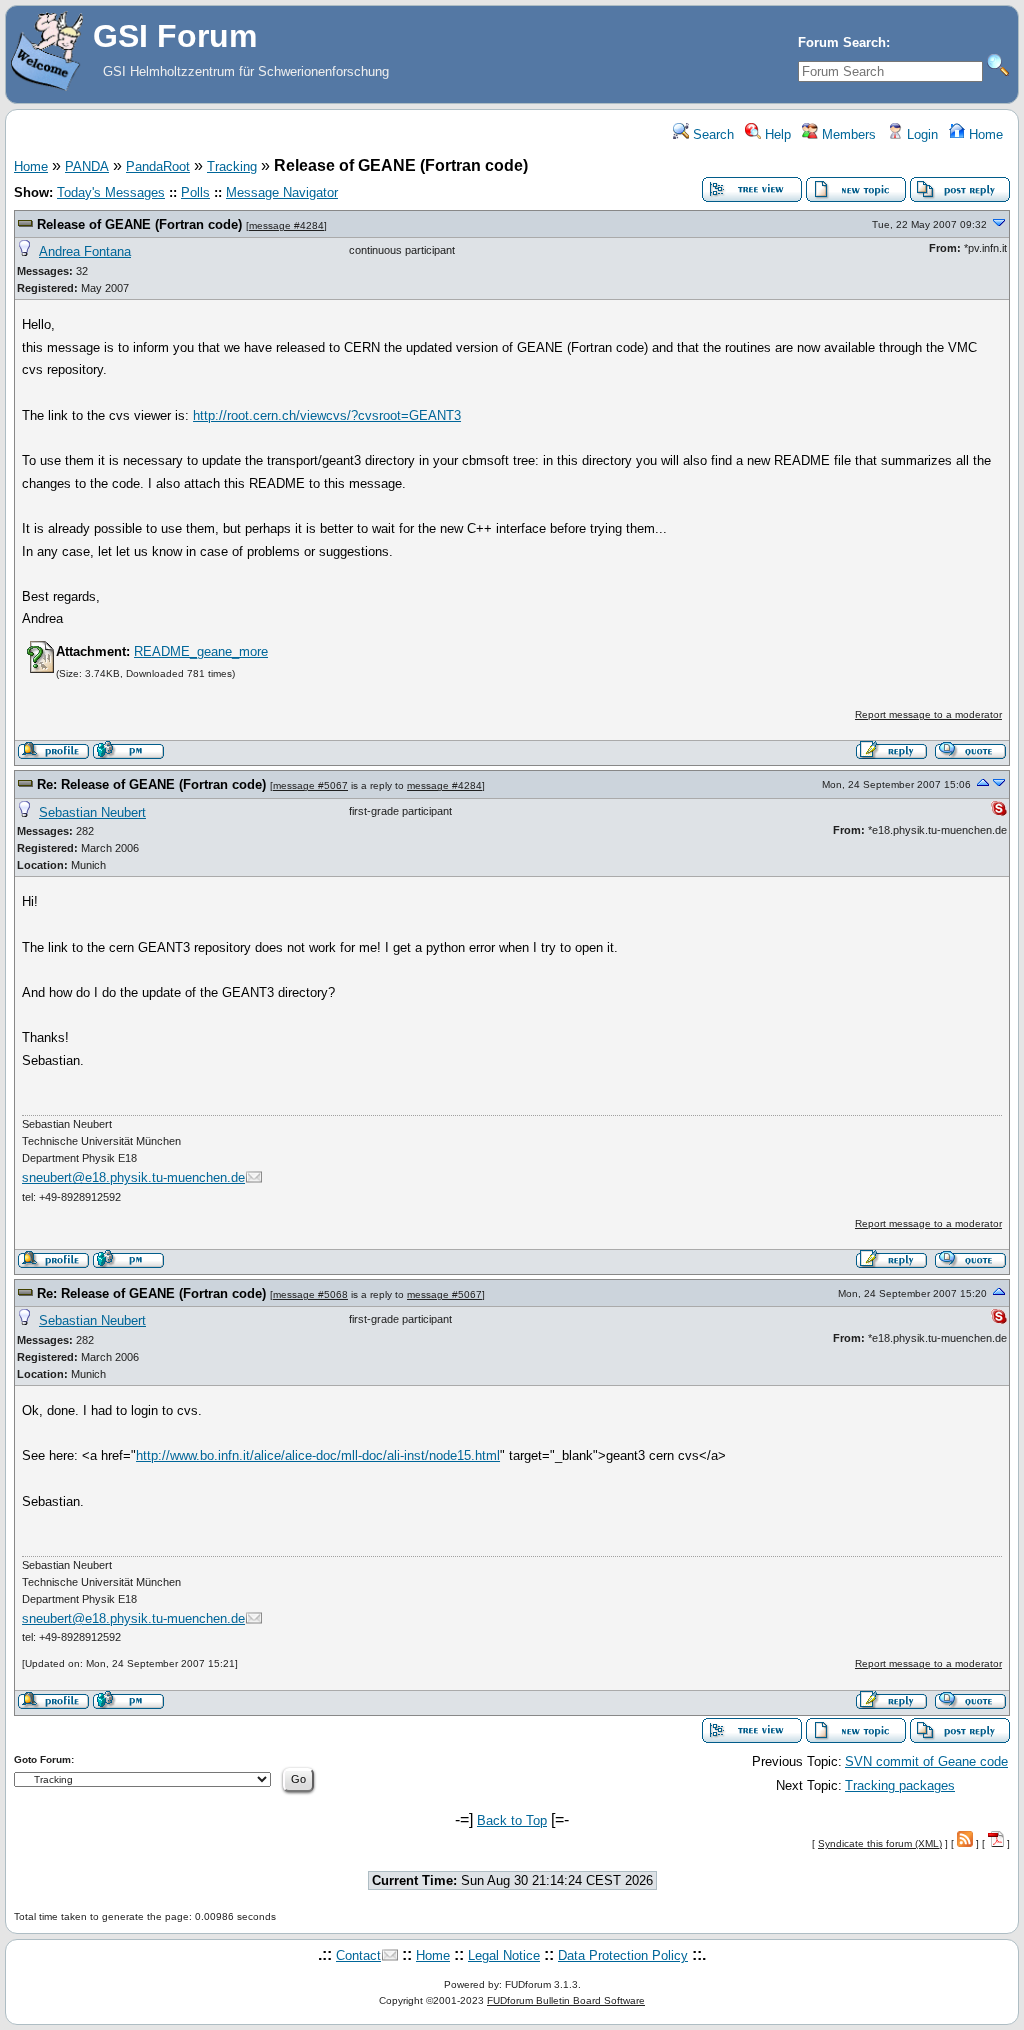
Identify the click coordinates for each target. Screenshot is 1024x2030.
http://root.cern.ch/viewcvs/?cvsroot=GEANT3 (327, 415)
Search (711, 134)
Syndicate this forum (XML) (880, 1843)
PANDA (87, 166)
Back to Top (512, 1820)
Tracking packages (900, 1785)
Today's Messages (111, 192)
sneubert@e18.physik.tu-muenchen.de (133, 1177)
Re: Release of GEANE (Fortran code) (151, 784)
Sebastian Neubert (92, 812)
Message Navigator (282, 192)
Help (776, 134)
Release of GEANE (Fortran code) (139, 224)
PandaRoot (158, 166)
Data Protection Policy (623, 1955)
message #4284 (286, 225)
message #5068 (310, 1294)
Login (920, 134)
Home (984, 134)
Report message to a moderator (928, 714)
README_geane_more (201, 651)
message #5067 (310, 785)
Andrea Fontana (85, 251)
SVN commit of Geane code (926, 1761)
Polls (195, 192)
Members (847, 134)
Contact (358, 1955)
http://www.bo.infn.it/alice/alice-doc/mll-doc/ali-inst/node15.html (318, 1455)
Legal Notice (504, 1955)
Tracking (232, 166)
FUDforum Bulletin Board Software (566, 2000)
